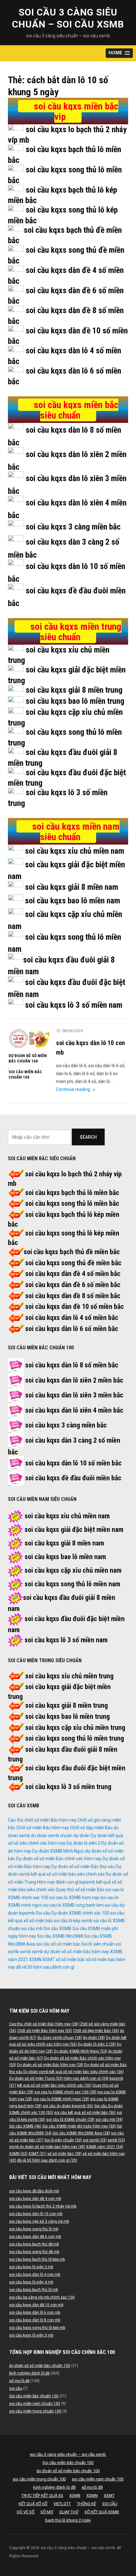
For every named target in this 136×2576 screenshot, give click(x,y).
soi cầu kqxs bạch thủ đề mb (34, 2244)
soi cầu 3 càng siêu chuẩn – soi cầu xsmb (68, 2454)
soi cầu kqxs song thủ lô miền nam (72, 1584)
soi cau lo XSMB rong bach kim (73, 1905)
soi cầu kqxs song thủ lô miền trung (75, 1738)
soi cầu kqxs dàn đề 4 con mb (35, 2199)
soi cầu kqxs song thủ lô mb (34, 2229)
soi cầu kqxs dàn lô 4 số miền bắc (72, 1318)
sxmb (25, 1952)
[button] (119, 53)
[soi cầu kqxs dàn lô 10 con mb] (29, 1038)
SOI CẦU (110, 2504)
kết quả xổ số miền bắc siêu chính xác (54, 2085)
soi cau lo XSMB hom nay (74, 1898)
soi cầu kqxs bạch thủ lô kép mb (37, 2259)
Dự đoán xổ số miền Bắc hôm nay (50, 2065)
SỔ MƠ (47, 2512)
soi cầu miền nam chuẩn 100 (35, 2404)
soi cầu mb (32, 1929)
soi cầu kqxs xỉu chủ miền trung (69, 1676)
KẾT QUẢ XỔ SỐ (33, 2504)
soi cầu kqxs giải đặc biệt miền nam (74, 1529)
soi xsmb (95, 2140)
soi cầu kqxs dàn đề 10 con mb (36, 2305)
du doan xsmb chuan (52, 1836)
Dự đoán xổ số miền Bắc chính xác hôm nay (59, 1859)
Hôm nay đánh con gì (58, 1882)
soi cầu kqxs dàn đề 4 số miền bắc (73, 1274)
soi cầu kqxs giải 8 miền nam (72, 887)
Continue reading (76, 1089)
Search (88, 1137)
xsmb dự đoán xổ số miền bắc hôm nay (71, 1952)
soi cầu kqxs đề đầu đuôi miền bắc (73, 1478)
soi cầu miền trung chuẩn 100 (35, 2411)
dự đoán (82, 1836)
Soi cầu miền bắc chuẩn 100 (25, 1074)
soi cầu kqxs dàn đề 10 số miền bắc (75, 1307)
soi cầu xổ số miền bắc (58, 1944)
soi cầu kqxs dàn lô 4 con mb (35, 2275)
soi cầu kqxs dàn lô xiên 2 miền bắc (74, 1380)
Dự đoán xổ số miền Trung (36, 2078)
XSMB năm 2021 (105, 2147)
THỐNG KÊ (87, 2504)
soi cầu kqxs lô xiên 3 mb (31, 2335)
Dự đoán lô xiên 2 (83, 1843)
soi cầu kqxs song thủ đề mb (34, 2252)
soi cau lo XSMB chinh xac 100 (65, 2092)
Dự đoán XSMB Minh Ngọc (58, 1851)
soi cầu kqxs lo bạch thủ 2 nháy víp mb (43, 2206)
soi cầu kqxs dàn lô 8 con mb (35, 2320)
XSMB (75, 2495)
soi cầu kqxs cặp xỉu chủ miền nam (73, 1570)
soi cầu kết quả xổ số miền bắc (85, 2113)
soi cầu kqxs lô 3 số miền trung (68, 1787)
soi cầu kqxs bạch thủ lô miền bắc (72, 1193)
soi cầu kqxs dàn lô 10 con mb (36, 2214)
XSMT (49, 1960)
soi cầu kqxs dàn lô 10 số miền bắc (74, 1463)
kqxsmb (87, 1882)
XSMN (35, 1960)
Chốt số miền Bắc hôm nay (43, 1828)
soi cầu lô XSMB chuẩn (70, 2120)
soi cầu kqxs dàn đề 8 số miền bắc (73, 1296)
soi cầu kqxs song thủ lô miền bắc (72, 1203)
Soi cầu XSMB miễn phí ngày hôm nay (79, 2126)
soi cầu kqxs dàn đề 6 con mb (35, 2237)
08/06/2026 (72, 1031)
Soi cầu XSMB (58, 1929)
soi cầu (16, 2388)
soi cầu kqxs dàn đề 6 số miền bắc (73, 1285)
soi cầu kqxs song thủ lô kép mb (37, 2328)
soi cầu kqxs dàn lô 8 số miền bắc (72, 1365)
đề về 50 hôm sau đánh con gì (45, 1967)
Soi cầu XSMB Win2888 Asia (81, 2133)
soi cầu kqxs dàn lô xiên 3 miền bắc (74, 1395)
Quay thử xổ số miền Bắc (80, 1890)
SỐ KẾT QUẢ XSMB (102, 2512)
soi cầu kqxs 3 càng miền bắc (73, 527)
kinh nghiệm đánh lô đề (29, 2373)
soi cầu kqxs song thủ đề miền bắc (73, 1263)
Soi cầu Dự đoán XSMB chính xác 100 (73, 1913)
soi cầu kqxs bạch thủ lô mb (34, 2290)
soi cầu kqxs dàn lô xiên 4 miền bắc (74, 1410)
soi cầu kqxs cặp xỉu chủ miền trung (75, 1728)
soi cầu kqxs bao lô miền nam (73, 901)
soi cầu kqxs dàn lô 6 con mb (35, 2313)
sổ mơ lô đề (19, 2381)
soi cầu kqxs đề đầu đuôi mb (34, 2191)
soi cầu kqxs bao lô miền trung (75, 701)
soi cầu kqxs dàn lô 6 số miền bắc (72, 1329)
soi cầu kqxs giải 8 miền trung (74, 690)
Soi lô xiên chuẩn (98, 1944)
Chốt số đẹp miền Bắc (91, 1828)
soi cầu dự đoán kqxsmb (68, 2106)
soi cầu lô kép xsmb (73, 1921)
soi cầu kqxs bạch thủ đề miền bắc (72, 1252)
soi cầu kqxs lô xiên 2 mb (31, 2267)
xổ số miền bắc (70, 1960)
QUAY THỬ (69, 2512)
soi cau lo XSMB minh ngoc (61, 2099)
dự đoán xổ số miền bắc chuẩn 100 (28, 1058)
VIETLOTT (62, 2504)
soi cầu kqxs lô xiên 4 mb (31, 2282)
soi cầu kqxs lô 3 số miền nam (74, 1005)
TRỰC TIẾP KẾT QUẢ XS (42, 2495)
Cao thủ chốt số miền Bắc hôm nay (42, 1820)
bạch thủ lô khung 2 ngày (68, 2520)
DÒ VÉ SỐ (26, 2512)
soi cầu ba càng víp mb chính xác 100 (42, 2297)
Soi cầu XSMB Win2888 (60, 1936)
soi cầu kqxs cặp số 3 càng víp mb (39, 2221)
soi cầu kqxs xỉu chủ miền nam (75, 851)
